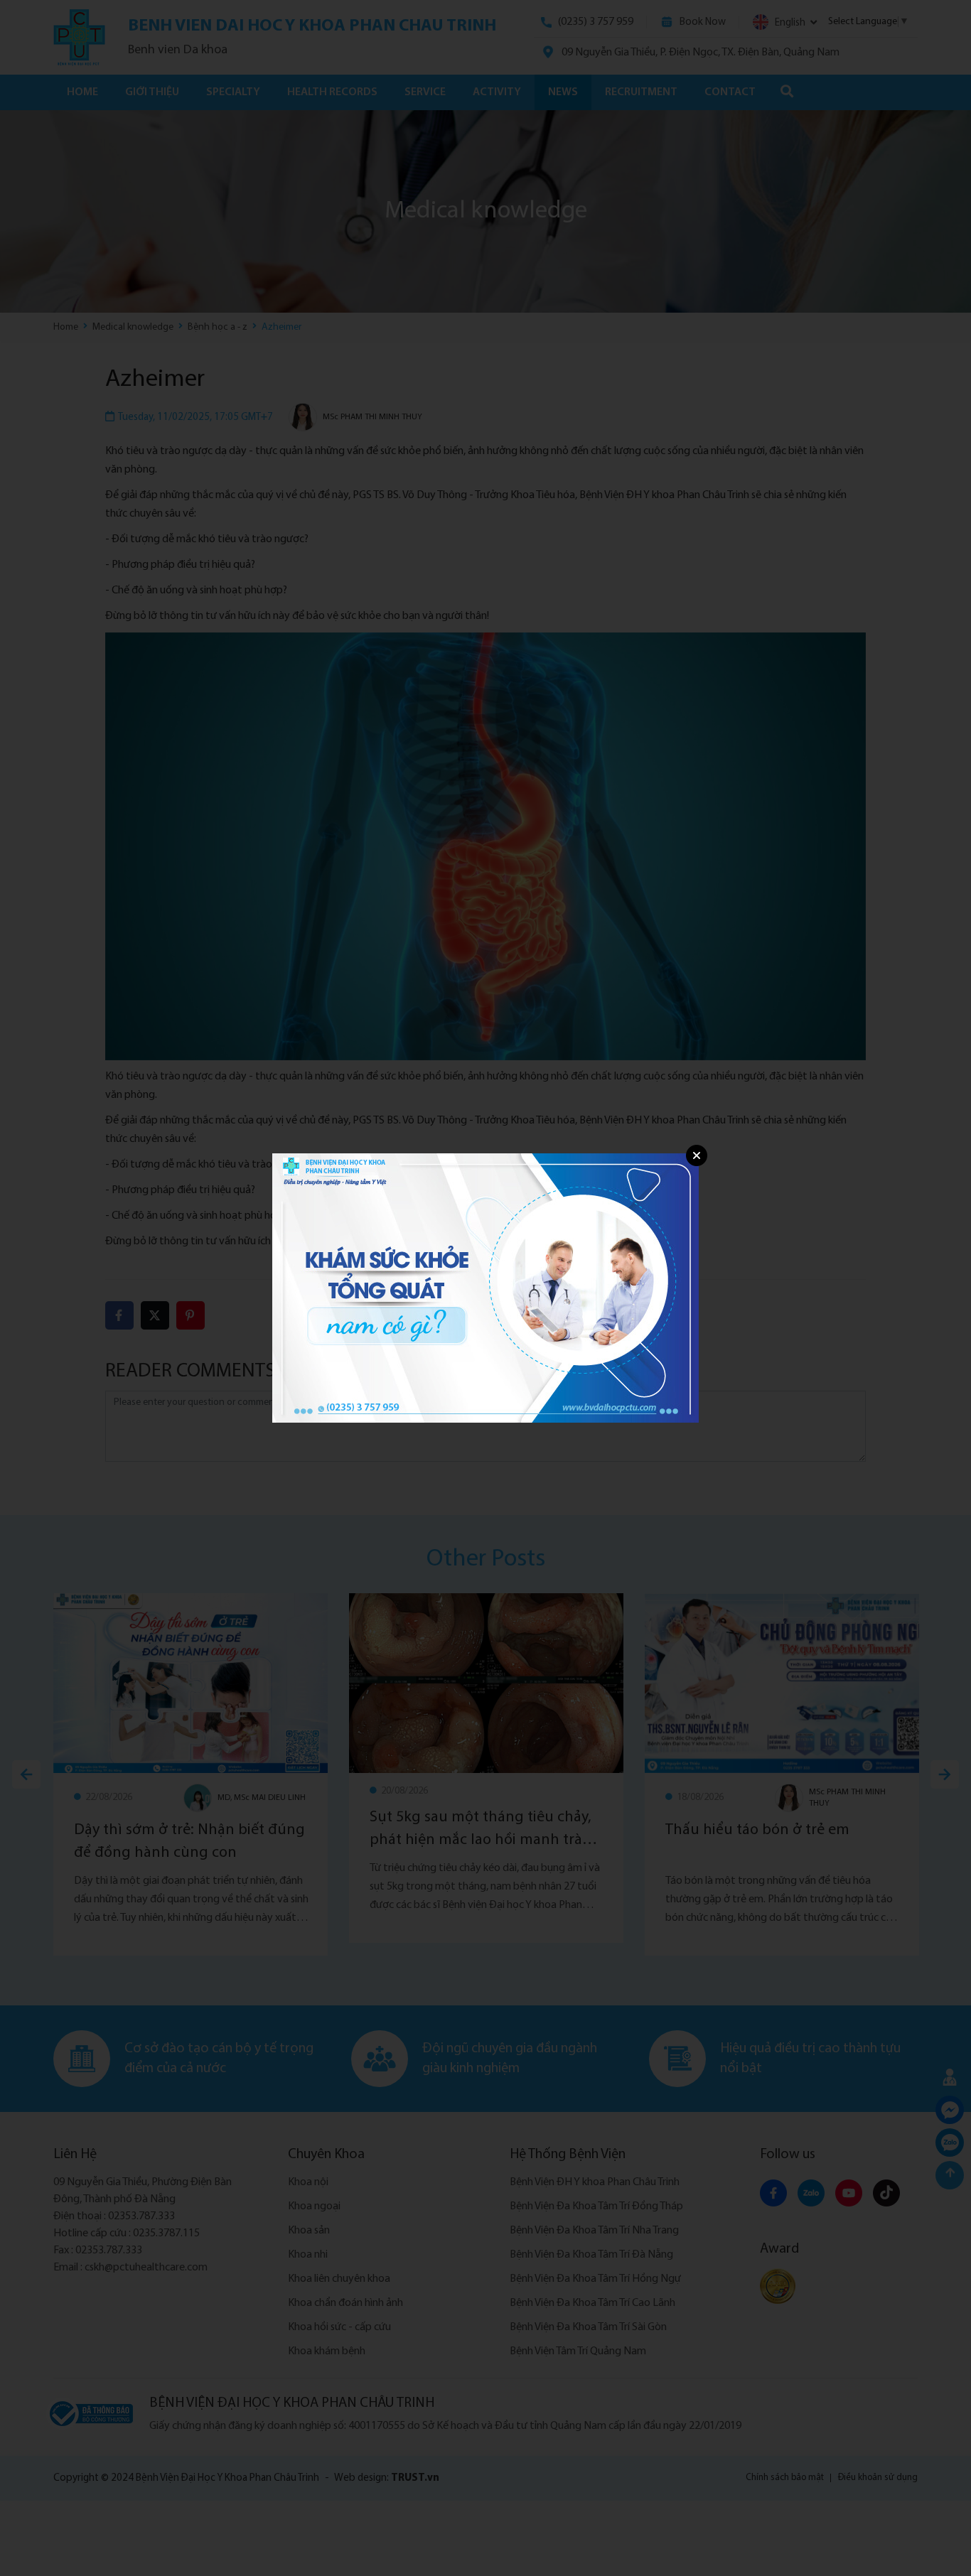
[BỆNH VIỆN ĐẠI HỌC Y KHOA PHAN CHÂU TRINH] (485, 1288)
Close (697, 1155)
